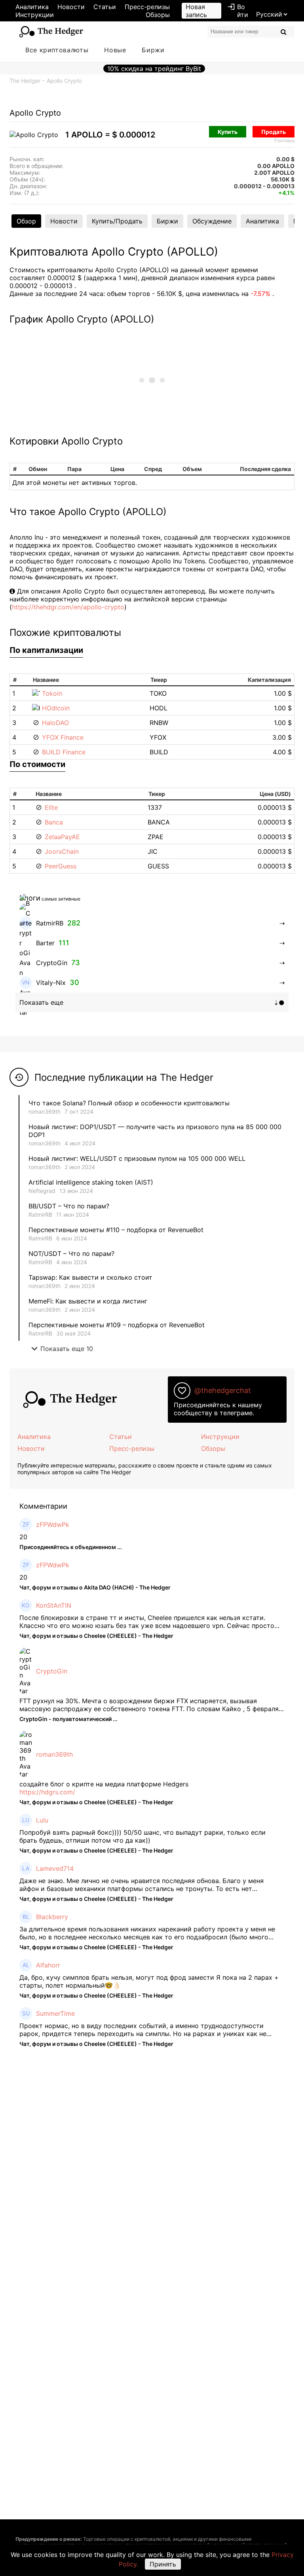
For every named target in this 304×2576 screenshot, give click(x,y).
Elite (51, 807)
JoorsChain (62, 851)
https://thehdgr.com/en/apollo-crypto (68, 607)
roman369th (45, 1111)
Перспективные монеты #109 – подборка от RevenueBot (117, 1325)
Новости (71, 7)
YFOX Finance (63, 737)
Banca (54, 822)
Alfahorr (48, 1965)
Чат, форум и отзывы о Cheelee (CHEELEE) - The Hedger (96, 1636)
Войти (238, 11)
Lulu (42, 1820)
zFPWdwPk (53, 1525)
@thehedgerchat (223, 1390)
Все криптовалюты (57, 50)
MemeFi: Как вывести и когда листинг (88, 1301)
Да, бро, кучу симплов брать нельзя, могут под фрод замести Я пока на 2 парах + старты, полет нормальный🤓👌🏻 (149, 1981)
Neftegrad (42, 1191)
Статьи (105, 7)
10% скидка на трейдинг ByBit (154, 69)
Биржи (153, 50)
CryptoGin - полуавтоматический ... (68, 1719)
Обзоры (158, 15)
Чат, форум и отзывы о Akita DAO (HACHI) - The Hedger (95, 1587)
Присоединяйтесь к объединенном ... (71, 1547)
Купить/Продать (117, 221)
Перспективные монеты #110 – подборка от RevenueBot (116, 1230)
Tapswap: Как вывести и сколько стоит (90, 1277)
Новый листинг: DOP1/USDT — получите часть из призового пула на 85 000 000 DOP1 (155, 1131)
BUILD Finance (64, 752)
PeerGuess (61, 866)
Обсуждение (212, 221)
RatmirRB (40, 1215)
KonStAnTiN (54, 1605)
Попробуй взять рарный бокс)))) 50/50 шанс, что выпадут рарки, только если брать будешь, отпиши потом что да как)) (142, 1836)
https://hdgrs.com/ (47, 1792)
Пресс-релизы (147, 7)
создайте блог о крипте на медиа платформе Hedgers (104, 1784)
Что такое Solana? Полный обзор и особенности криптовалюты (129, 1103)
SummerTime (55, 2013)
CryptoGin (52, 1671)
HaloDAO (55, 723)
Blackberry (52, 1917)
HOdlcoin (56, 708)
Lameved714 (55, 1868)
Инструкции (35, 15)
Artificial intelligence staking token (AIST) (91, 1182)
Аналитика (32, 7)
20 (23, 1537)
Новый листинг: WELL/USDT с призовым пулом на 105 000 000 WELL (137, 1158)
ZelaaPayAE (62, 837)
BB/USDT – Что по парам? (69, 1206)
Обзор (26, 221)
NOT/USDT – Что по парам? (72, 1254)
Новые (115, 50)
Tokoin (52, 693)
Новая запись (196, 11)
